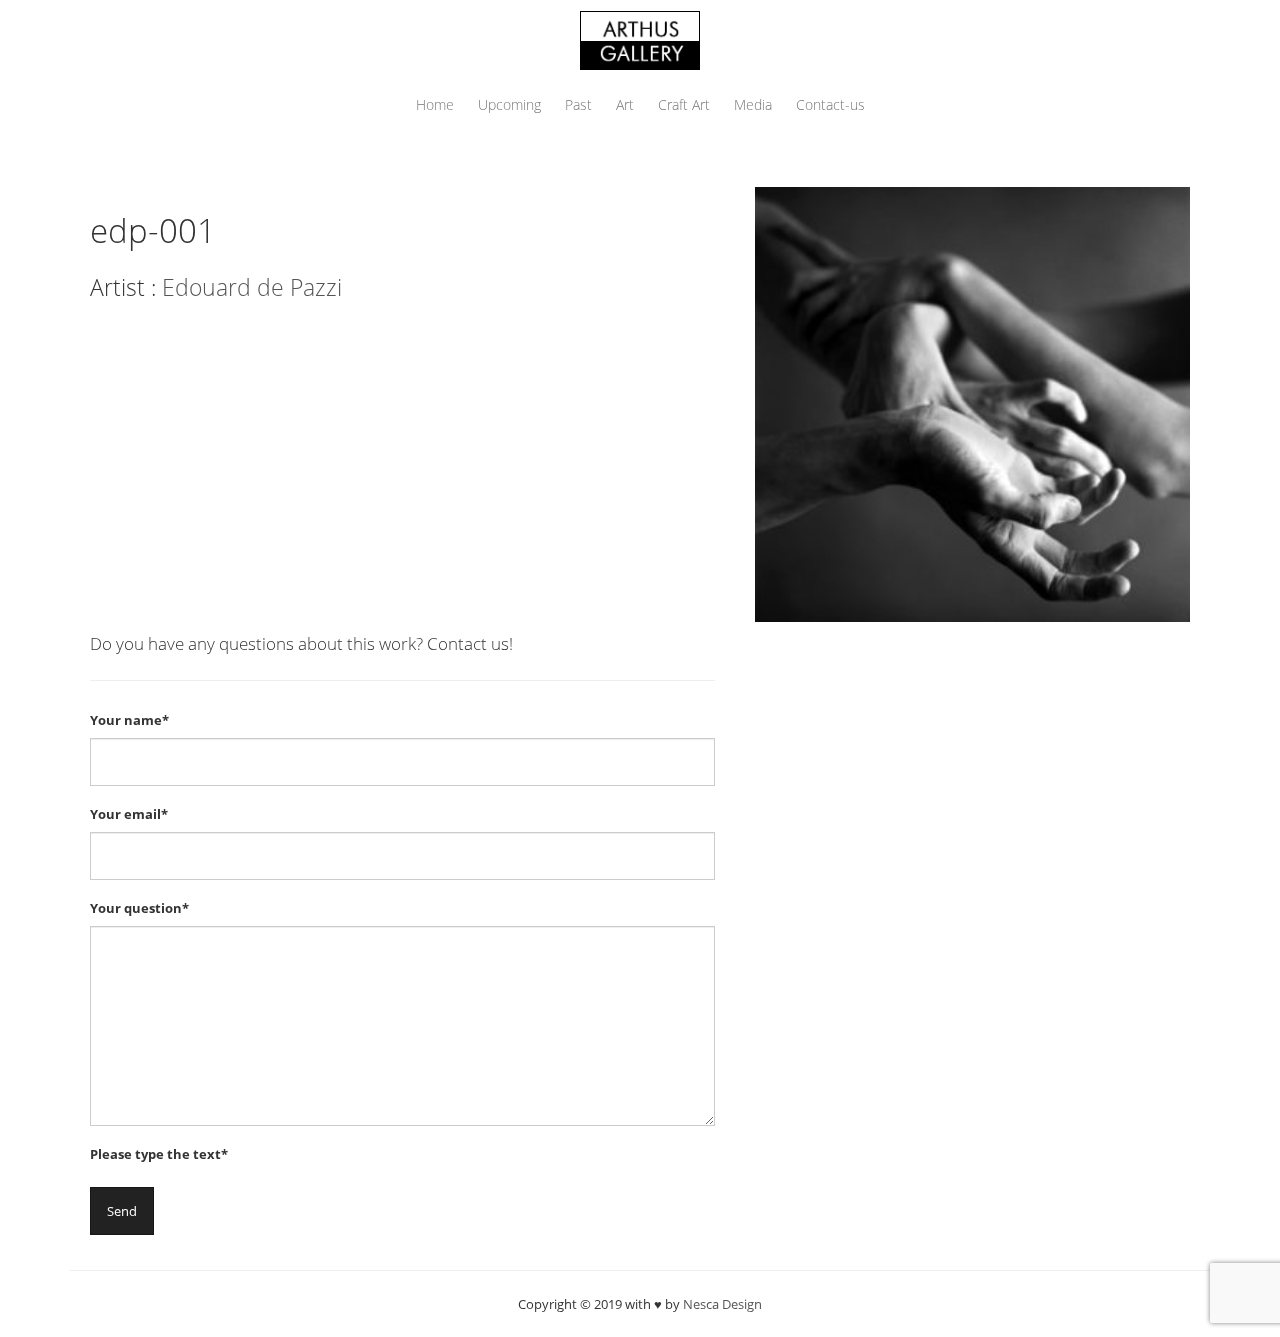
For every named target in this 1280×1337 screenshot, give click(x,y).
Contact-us (830, 104)
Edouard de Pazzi (252, 287)
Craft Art (684, 104)
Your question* (139, 908)
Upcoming (509, 104)
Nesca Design (722, 1304)
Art (625, 104)
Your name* (129, 720)
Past (578, 104)
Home (435, 104)
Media (753, 104)
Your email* (129, 814)
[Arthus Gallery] (640, 38)
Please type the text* (159, 1154)
